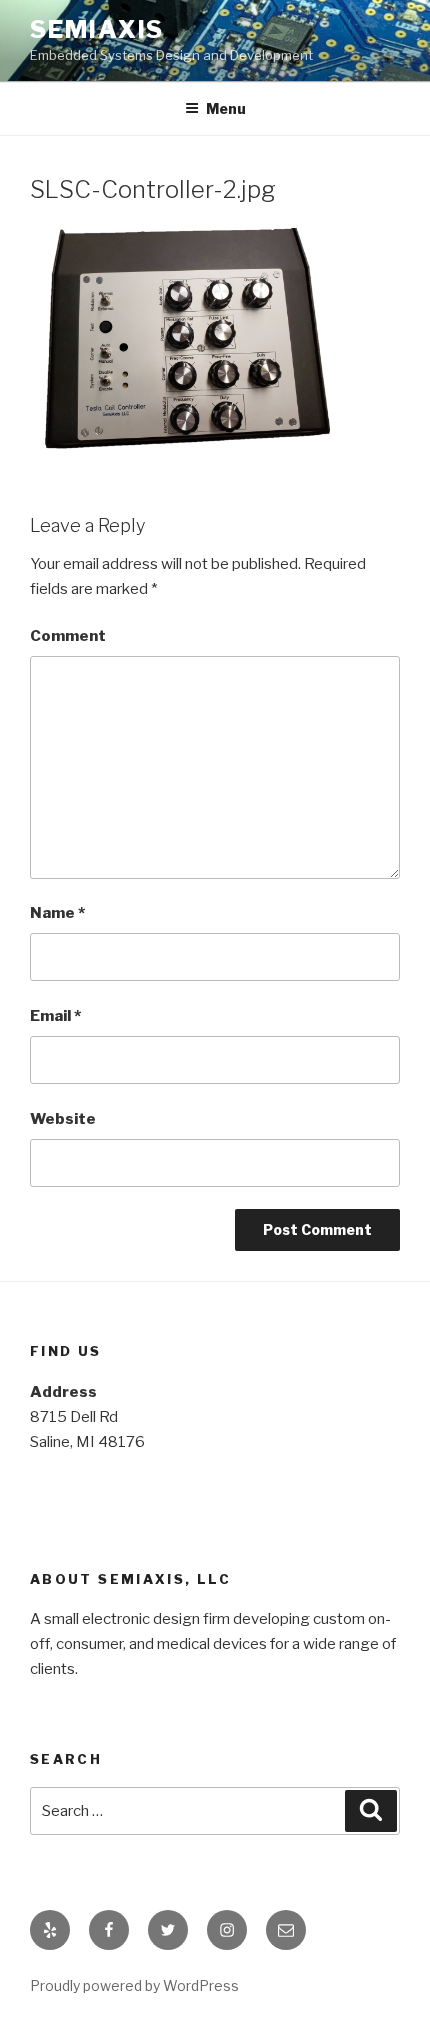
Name (57, 913)
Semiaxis (97, 29)
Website (63, 1119)
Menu (226, 108)
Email (55, 1016)
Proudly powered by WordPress (134, 1985)
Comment (68, 636)
